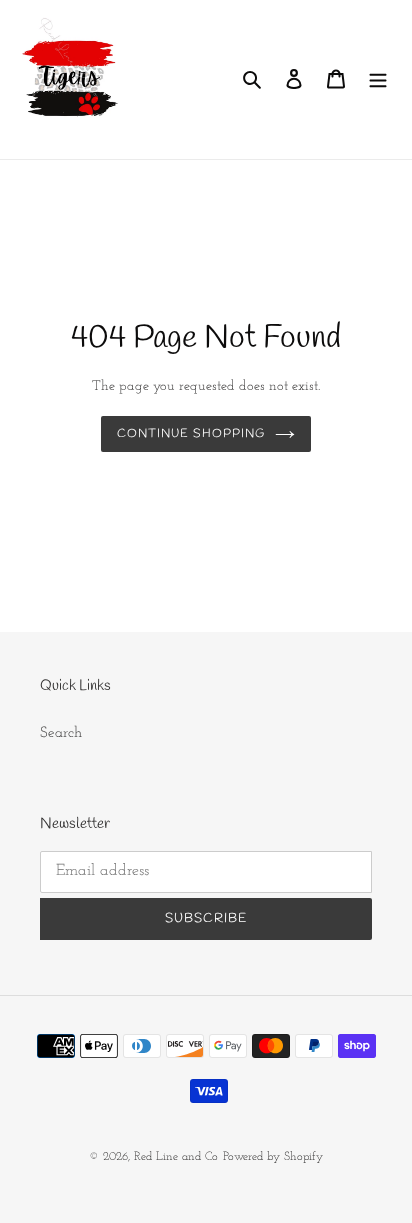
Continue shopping (191, 434)
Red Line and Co (176, 1157)
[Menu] (378, 79)
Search (61, 733)
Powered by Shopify (273, 1157)
